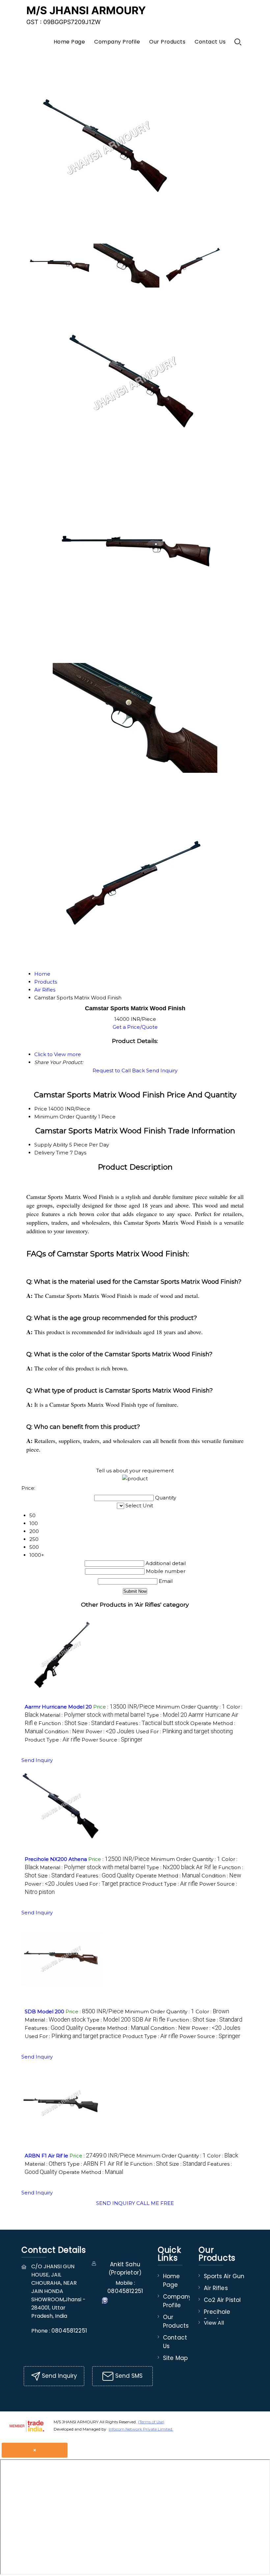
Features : (152, 1723)
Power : (110, 1731)
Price (41, 1109)
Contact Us (210, 42)
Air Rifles (216, 2288)
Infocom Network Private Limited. (141, 2429)
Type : (182, 1867)
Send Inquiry (162, 1070)
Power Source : (112, 1740)
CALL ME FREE (155, 2203)
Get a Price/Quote (135, 1027)
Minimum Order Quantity (66, 1117)
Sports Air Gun (224, 2276)
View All (214, 2323)
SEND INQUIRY (116, 2203)
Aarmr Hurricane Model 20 (58, 1707)
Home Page (69, 42)
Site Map (175, 2358)
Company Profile (117, 42)
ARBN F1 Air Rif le (46, 2156)
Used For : (184, 1731)
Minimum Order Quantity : (190, 1707)
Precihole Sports (217, 2316)
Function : (57, 1723)
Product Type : (53, 1740)
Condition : (64, 1731)
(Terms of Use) (151, 2422)
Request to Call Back (119, 1070)
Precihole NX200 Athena (56, 1859)
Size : (96, 1723)
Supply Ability (51, 1145)
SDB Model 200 (44, 2011)
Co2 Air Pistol (222, 2300)
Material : (93, 1715)
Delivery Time (51, 1153)
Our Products (167, 42)
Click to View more (58, 1054)
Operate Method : (168, 1876)
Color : (212, 2011)
